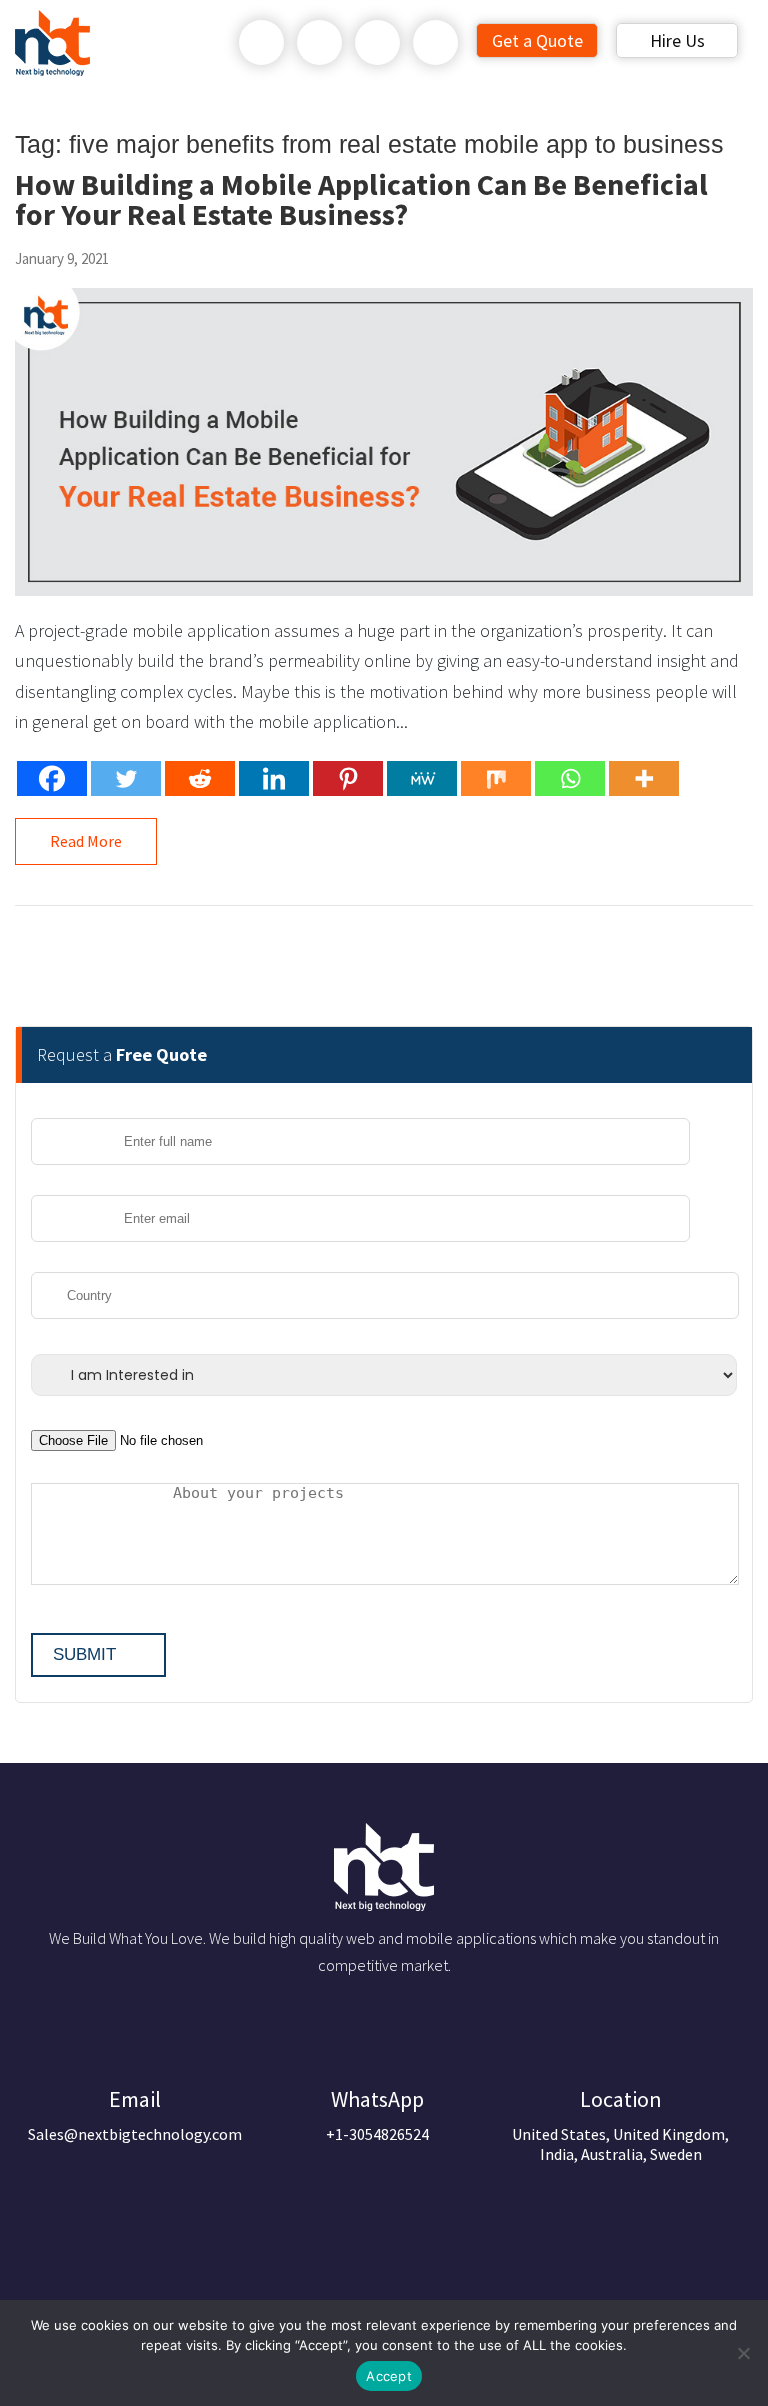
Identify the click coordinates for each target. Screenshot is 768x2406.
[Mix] (496, 778)
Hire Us (677, 40)
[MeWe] (422, 778)
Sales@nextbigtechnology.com (135, 2114)
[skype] (378, 43)
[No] (743, 2353)
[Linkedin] (274, 778)
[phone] (262, 43)
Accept (389, 2376)
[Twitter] (126, 778)
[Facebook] (52, 778)
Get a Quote (537, 40)
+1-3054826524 (377, 2114)
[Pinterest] (348, 778)
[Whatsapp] (570, 778)
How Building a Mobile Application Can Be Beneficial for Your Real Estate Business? (361, 199)
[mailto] (436, 43)
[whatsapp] (320, 43)
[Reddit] (200, 778)
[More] (644, 778)
